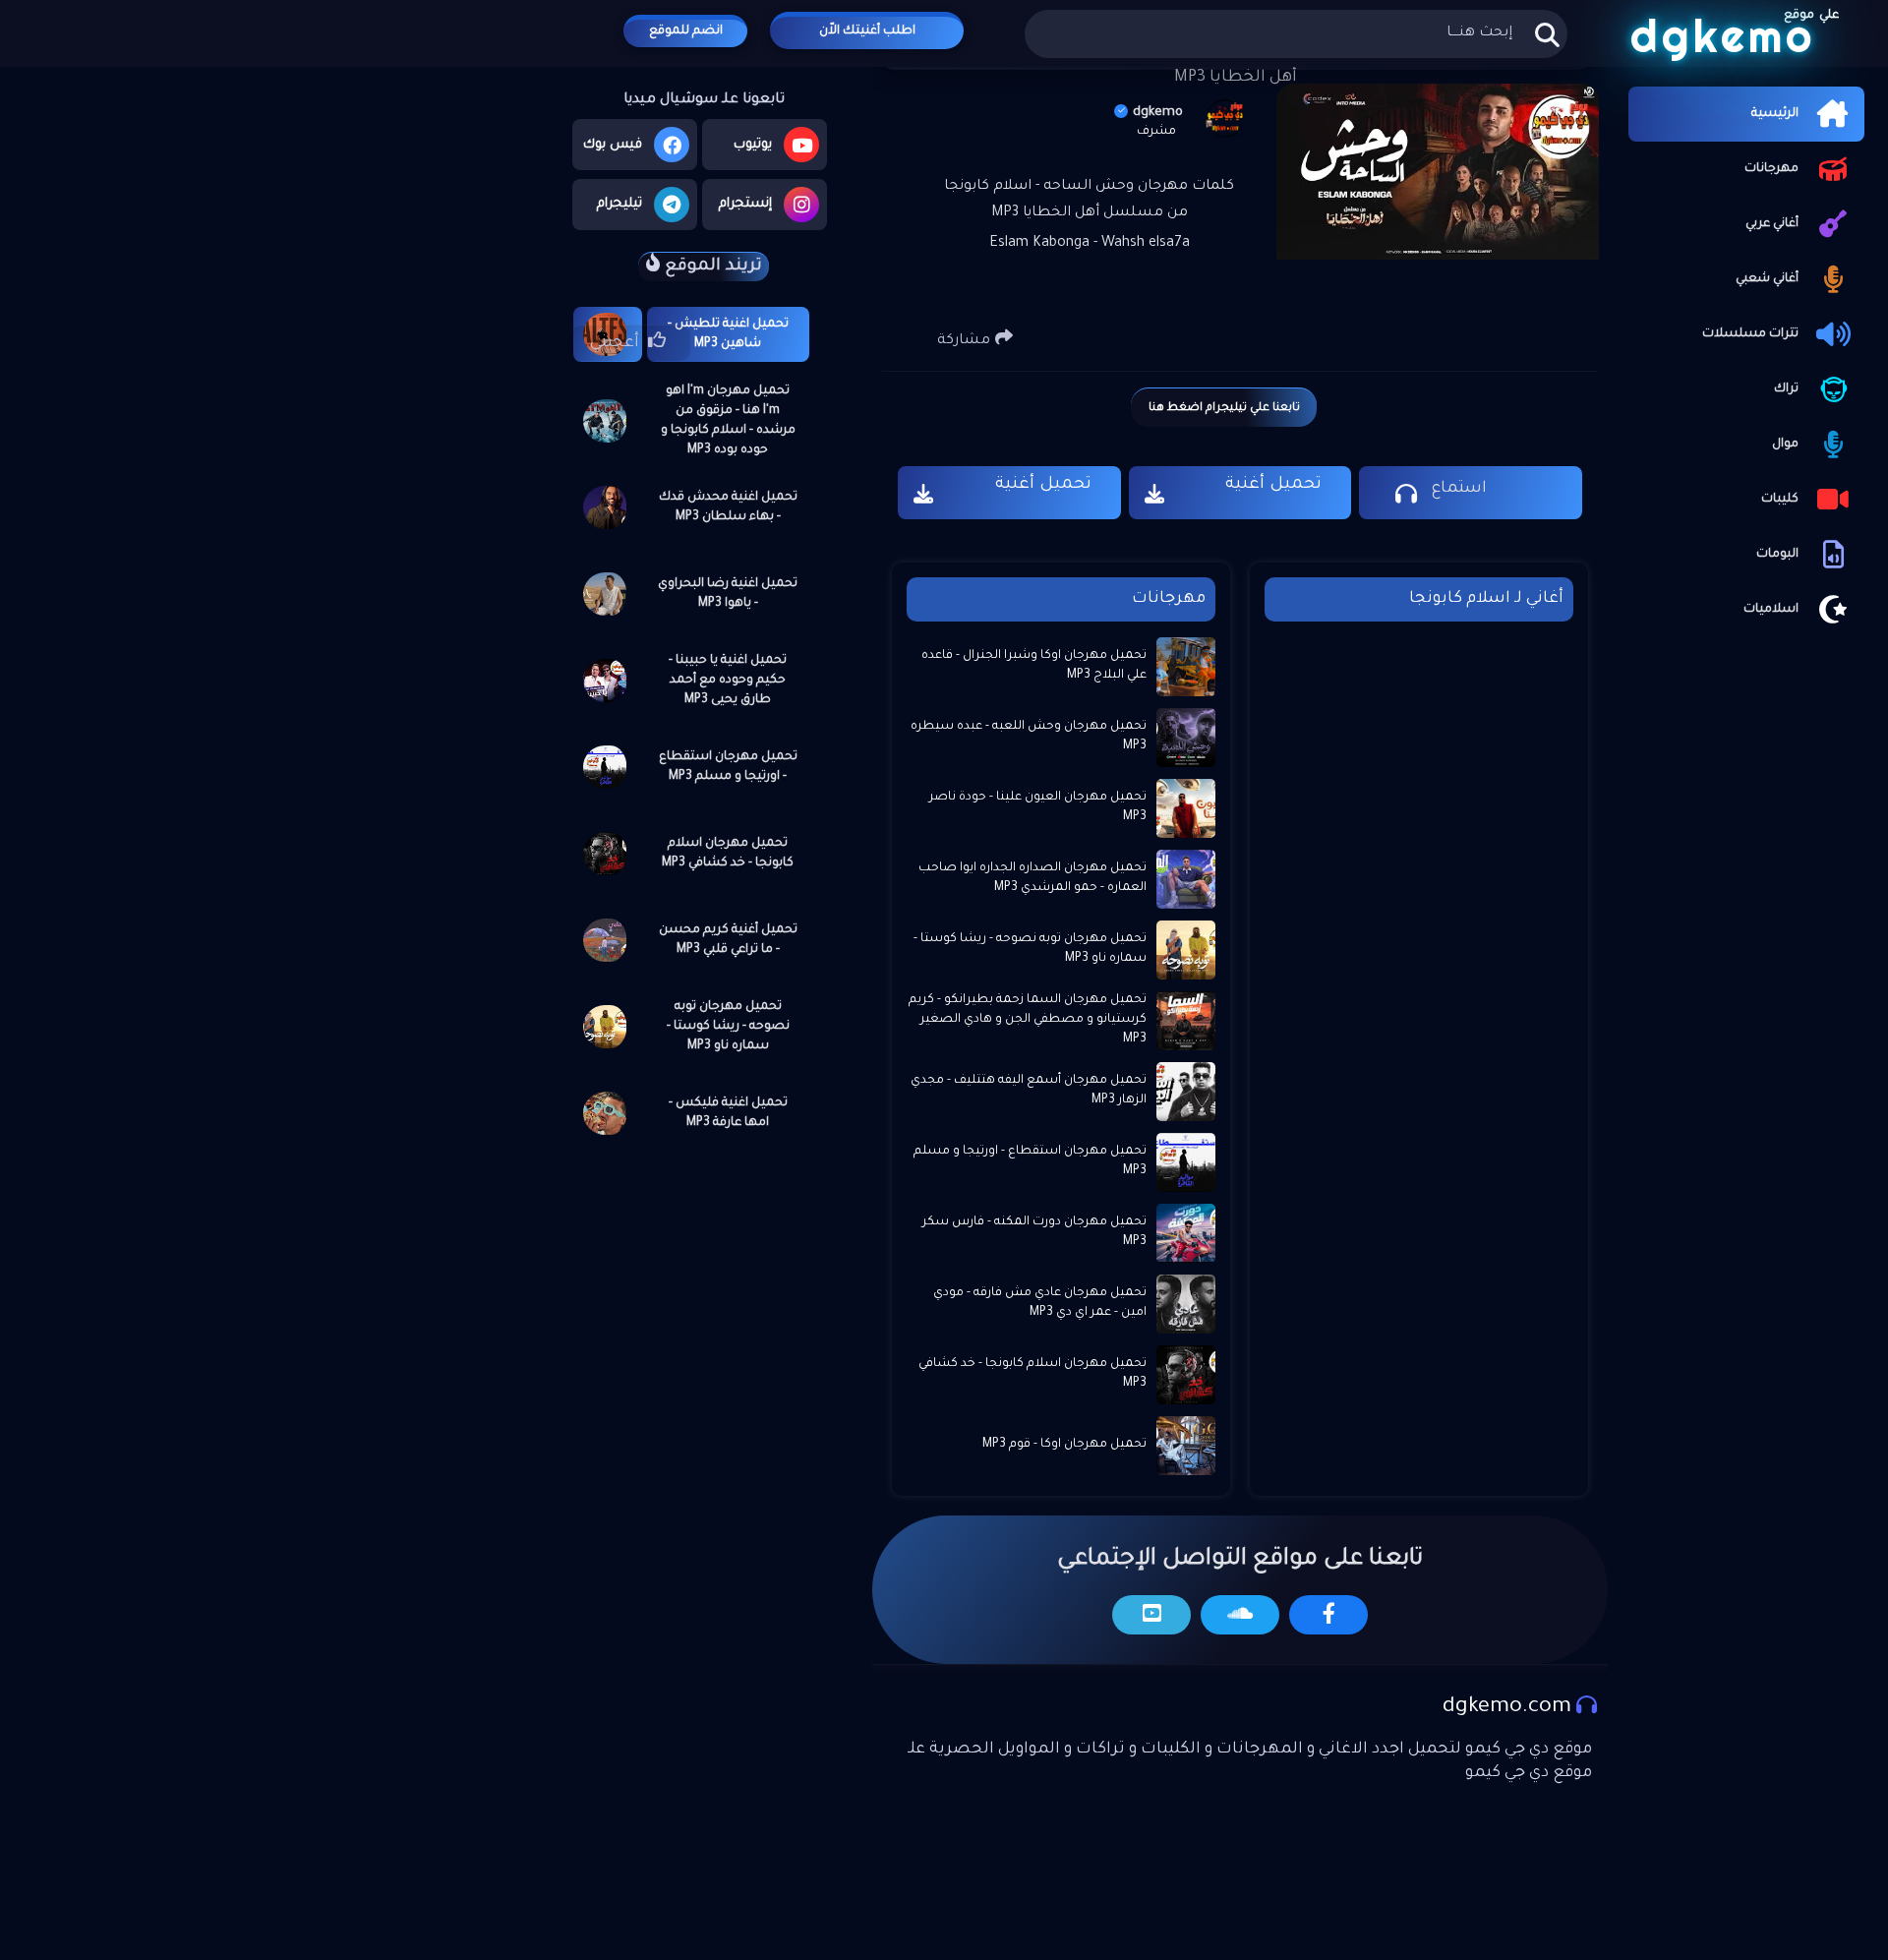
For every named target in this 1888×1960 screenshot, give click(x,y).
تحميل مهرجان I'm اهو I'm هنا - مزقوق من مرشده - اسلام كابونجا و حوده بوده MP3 (728, 421)
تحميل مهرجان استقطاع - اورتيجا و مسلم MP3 (728, 767)
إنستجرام (745, 204)
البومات (1777, 555)
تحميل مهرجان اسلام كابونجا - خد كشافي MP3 (728, 854)
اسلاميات (1771, 610)
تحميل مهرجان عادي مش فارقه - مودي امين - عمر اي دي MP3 (1040, 1303)
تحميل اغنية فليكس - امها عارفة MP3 (728, 1113)
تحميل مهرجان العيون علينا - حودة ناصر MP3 (1038, 807)
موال (1785, 445)
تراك (1786, 389)
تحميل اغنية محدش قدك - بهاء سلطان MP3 (728, 507)
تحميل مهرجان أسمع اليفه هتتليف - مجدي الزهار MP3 (1029, 1091)
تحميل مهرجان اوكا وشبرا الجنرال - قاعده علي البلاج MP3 (1034, 666)
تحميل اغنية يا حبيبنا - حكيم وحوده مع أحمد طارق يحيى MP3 (728, 681)
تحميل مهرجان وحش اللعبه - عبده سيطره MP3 (1029, 737)
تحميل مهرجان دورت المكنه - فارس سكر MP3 (1034, 1232)
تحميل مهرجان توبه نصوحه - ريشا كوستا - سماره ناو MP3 (728, 1027)
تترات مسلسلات (1750, 334)
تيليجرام (619, 204)
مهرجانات (1771, 169)
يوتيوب (753, 145)
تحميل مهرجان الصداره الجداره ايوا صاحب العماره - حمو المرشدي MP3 (1032, 878)
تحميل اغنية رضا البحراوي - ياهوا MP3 (728, 594)
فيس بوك (613, 145)
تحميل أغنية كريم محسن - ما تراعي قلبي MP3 (728, 940)
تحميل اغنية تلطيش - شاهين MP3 (728, 334)
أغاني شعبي (1767, 279)
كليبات (1780, 500)
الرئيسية (1775, 114)
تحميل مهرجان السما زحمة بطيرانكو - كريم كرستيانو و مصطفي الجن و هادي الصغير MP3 (1028, 1019)
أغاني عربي (1772, 224)
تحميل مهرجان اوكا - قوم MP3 (1064, 1445)
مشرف (1156, 132)
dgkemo (1158, 113)
